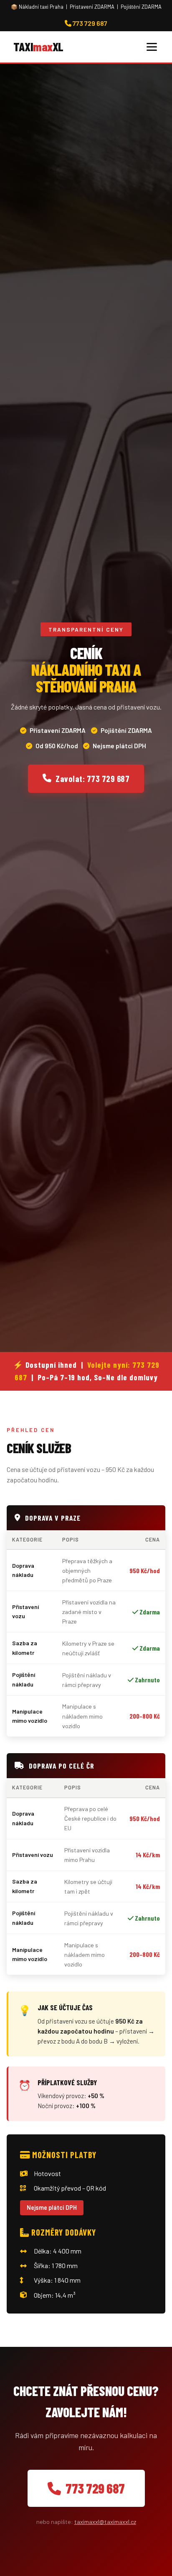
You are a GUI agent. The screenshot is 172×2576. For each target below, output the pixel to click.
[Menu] (152, 47)
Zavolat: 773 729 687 (92, 778)
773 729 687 (89, 23)
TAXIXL (38, 46)
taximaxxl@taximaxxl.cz (105, 2522)
